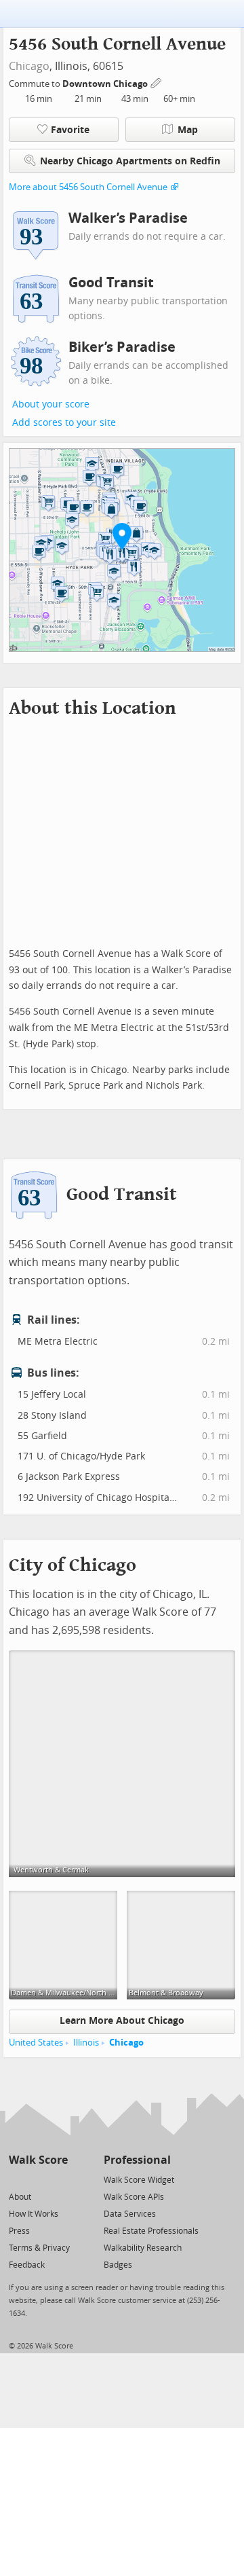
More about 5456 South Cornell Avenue (88, 187)
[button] (122, 536)
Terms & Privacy (39, 2248)
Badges (118, 2265)
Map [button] (188, 130)
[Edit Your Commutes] (157, 82)
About (20, 2197)
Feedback (27, 2265)
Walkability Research (143, 2248)
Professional (137, 2160)
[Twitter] (17, 2179)
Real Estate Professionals (151, 2231)
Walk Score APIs (134, 2197)
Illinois (86, 2043)
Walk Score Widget (139, 2180)
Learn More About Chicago (122, 2021)
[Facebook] (38, 2179)
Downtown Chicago (106, 84)
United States (36, 2043)
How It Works (34, 2214)
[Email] (59, 2179)
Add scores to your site (64, 423)
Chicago (29, 66)
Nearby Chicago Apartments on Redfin (130, 161)
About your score (51, 404)
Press (19, 2231)
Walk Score (38, 2160)
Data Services (130, 2214)
